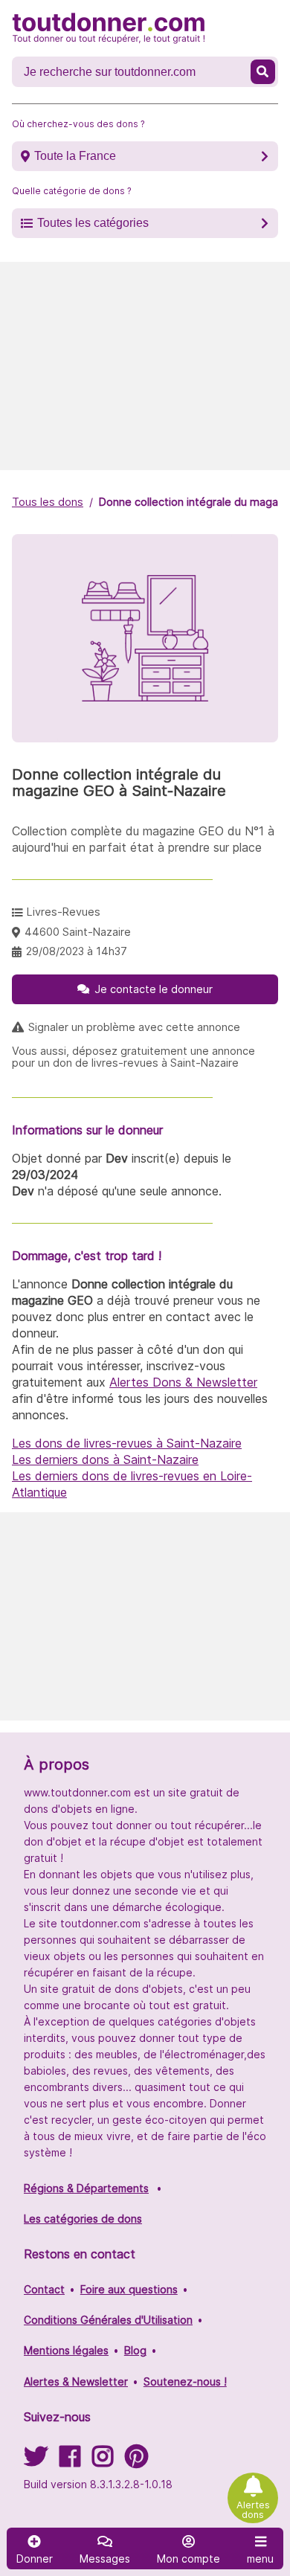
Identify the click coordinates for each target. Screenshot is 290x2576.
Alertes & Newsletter (76, 2381)
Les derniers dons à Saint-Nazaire (105, 1459)
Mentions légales (66, 2350)
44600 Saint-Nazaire (78, 932)
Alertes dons (253, 2510)
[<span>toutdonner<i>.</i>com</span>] (109, 28)
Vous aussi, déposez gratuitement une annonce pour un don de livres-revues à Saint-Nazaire (133, 1057)
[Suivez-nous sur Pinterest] (136, 2461)
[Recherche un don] (263, 72)
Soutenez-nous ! (185, 2381)
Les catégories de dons (83, 2219)
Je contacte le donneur (154, 989)
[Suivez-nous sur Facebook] (70, 2461)
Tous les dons (48, 502)
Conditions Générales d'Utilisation (108, 2320)
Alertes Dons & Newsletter (183, 1382)
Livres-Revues (64, 912)
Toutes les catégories (93, 223)
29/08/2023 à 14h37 (77, 951)
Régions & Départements (86, 2188)
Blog (135, 2350)
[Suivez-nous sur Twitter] (36, 2461)
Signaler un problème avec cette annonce (134, 1027)
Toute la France (75, 156)
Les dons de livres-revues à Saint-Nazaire (127, 1443)
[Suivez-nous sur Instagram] (103, 2461)
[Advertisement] (145, 366)
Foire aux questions (129, 2289)
